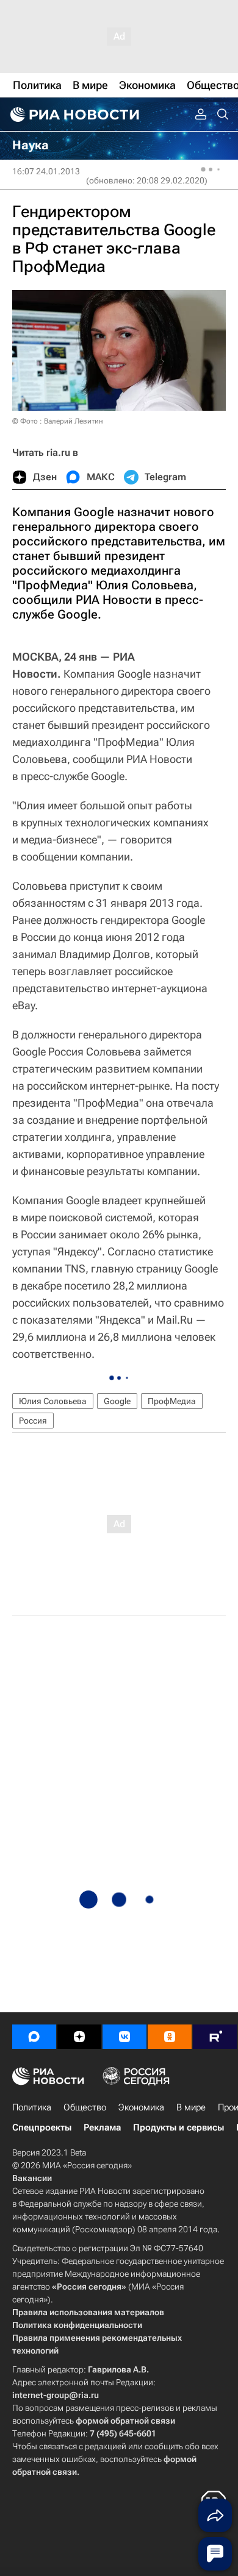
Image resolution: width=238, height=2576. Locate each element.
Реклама (102, 2127)
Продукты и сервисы (179, 2127)
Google (117, 1401)
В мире (191, 2107)
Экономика (141, 2107)
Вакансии (32, 2178)
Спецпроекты (42, 2127)
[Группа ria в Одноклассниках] (170, 2037)
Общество (85, 2107)
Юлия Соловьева (53, 1401)
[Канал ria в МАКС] (34, 2037)
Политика (32, 2107)
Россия (33, 1421)
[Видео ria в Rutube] (215, 2037)
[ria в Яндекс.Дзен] (79, 2037)
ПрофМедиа (172, 1401)
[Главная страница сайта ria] (73, 115)
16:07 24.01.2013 (46, 171)
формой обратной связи (125, 2421)
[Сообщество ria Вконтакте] (124, 2037)
